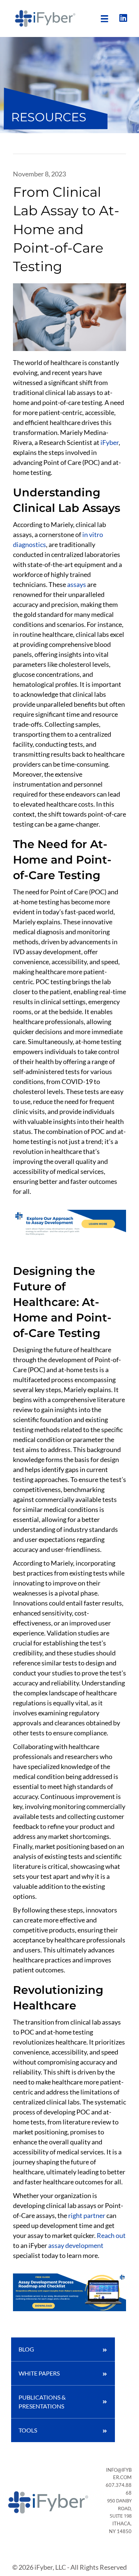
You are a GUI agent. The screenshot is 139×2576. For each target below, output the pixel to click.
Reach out (111, 2235)
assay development (76, 2245)
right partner (87, 2215)
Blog (26, 2349)
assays (77, 584)
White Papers (39, 2373)
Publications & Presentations (42, 2402)
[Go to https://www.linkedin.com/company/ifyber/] (123, 18)
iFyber (110, 442)
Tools (28, 2430)
